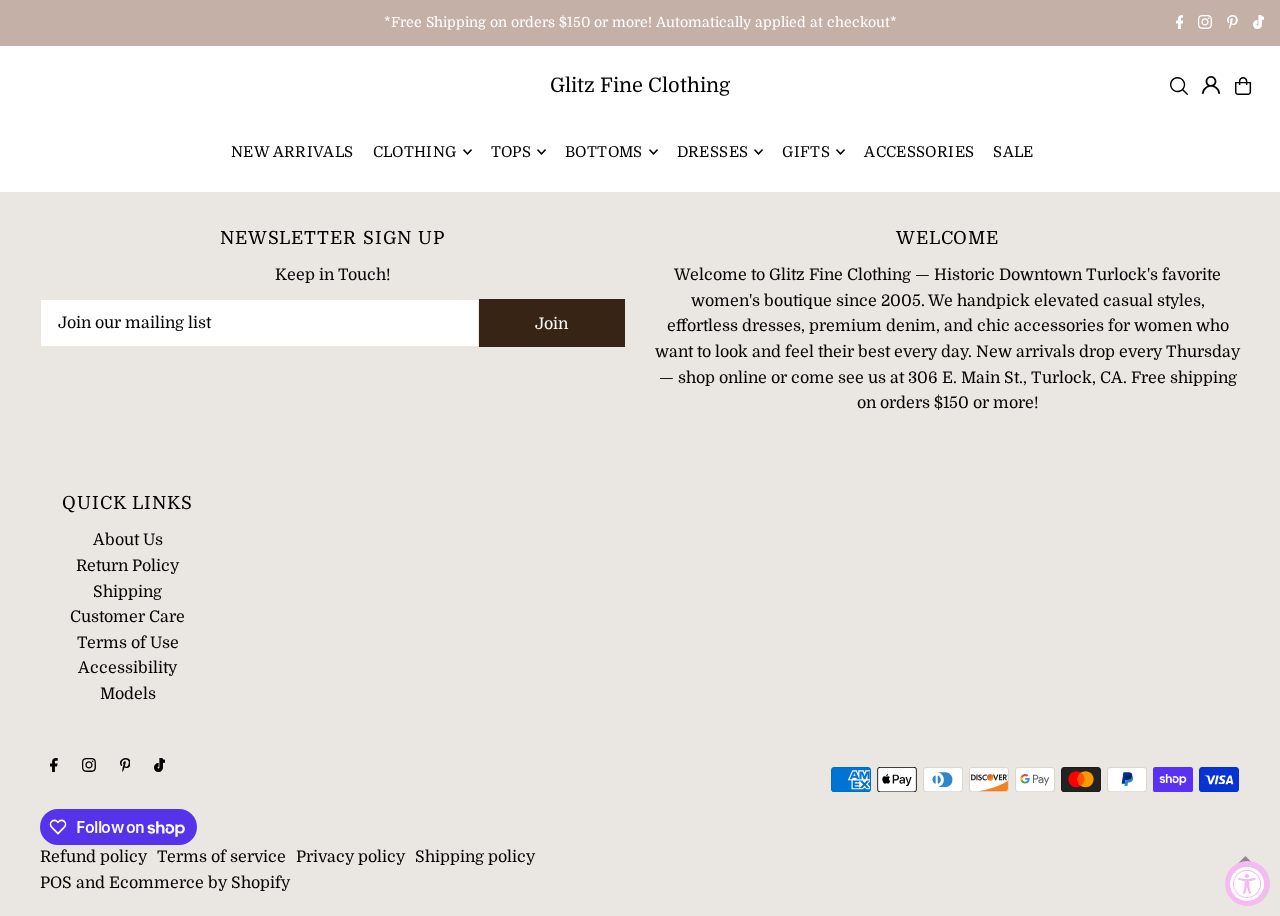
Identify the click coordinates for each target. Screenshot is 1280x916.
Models (128, 694)
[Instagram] (1205, 24)
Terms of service (221, 857)
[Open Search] (1179, 86)
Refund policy (93, 857)
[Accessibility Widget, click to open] (1247, 883)
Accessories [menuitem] (919, 152)
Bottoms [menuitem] (604, 152)
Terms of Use (128, 643)
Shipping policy (475, 857)
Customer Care (127, 617)
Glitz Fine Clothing (640, 85)
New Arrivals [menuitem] (292, 152)
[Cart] (1243, 86)
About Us (128, 540)
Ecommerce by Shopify (199, 883)
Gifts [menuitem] (806, 152)
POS (56, 883)
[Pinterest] (1232, 24)
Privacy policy (350, 857)
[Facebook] (1180, 24)
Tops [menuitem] (511, 152)
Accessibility (127, 668)
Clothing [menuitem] (415, 152)
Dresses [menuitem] (713, 152)
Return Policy (127, 566)
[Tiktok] (1258, 24)
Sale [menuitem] (1013, 152)
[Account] (1211, 85)
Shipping (127, 592)
